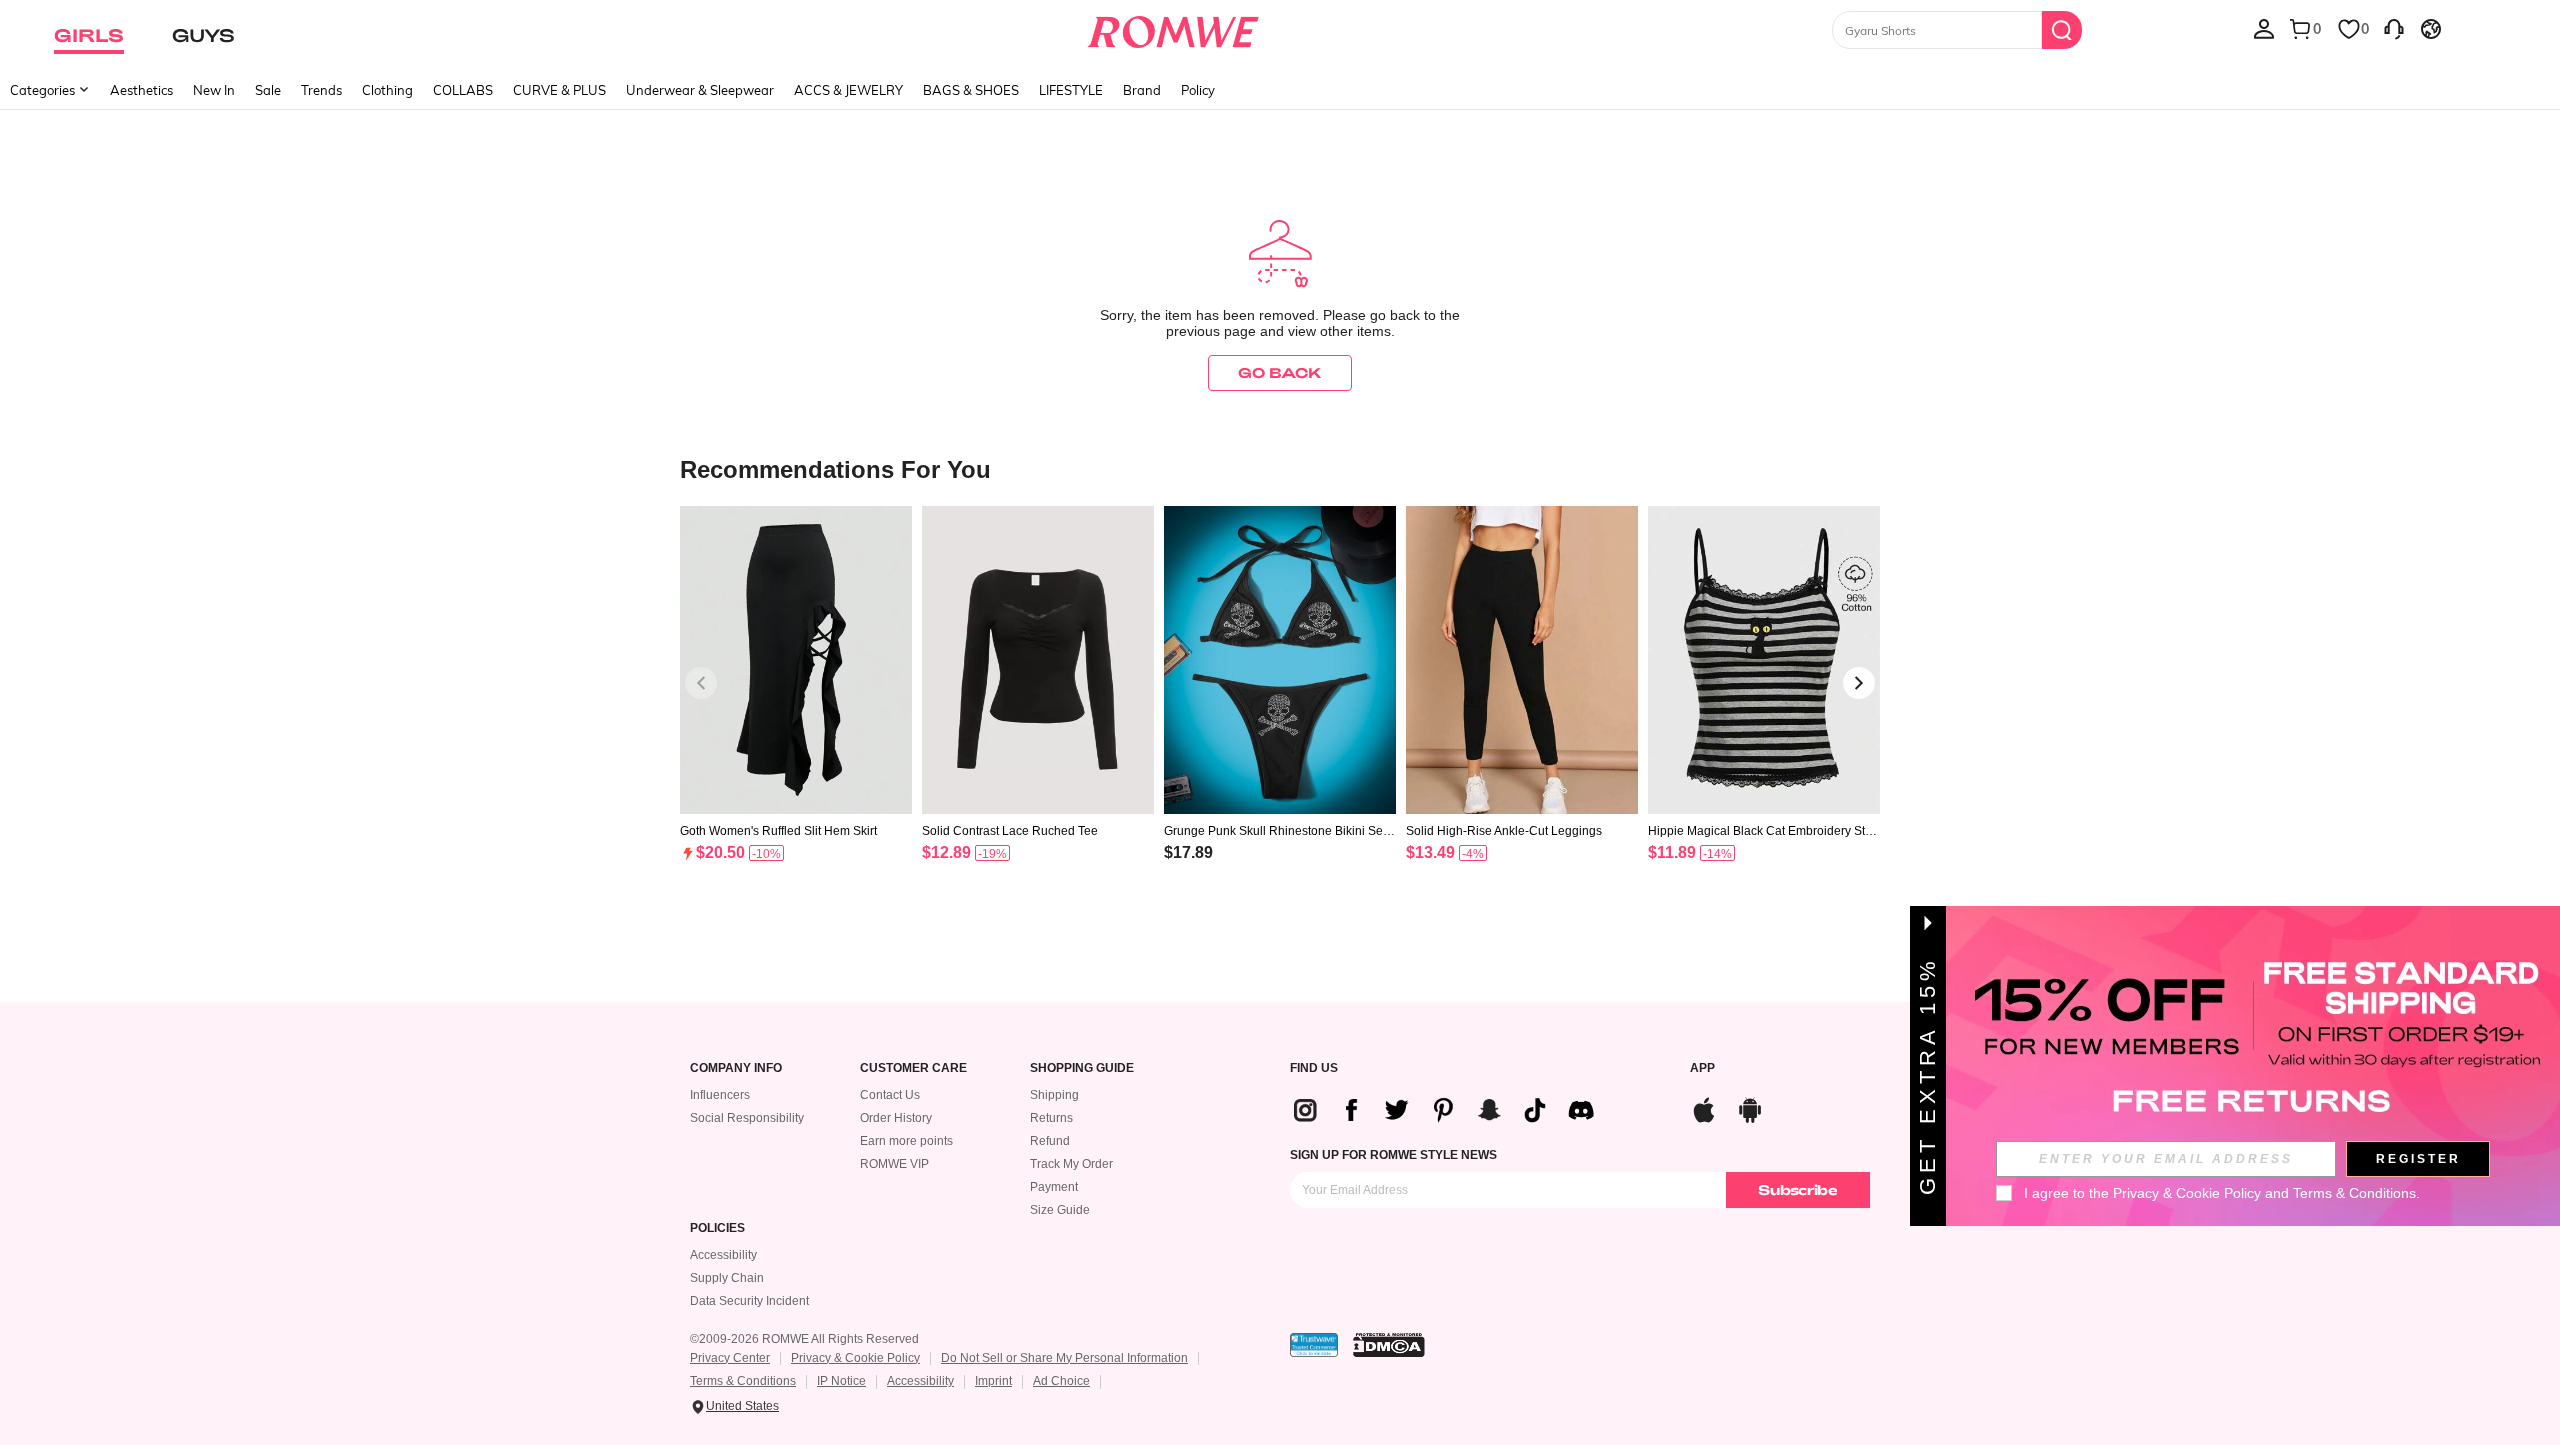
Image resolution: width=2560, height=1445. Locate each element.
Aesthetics (141, 90)
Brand (1142, 90)
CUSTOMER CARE (913, 1068)
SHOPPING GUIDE (1082, 1068)
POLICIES (717, 1228)
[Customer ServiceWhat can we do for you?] (2394, 28)
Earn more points (906, 1141)
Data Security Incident (749, 1301)
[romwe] (1172, 28)
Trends (321, 90)
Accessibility (723, 1255)
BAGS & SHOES (971, 90)
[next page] (1859, 683)
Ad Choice (1061, 1381)
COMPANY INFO (736, 1068)
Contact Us (890, 1095)
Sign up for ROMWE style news (1393, 1155)
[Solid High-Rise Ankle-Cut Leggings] (1522, 660)
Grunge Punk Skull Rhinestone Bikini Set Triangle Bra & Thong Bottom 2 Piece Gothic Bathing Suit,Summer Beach (1280, 831)
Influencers (720, 1095)
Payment (1054, 1187)
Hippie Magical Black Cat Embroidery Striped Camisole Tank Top (1763, 831)
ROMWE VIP (894, 1164)
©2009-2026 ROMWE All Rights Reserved (804, 1339)
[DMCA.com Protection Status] (1389, 1345)
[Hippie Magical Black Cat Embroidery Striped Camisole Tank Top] (1764, 660)
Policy (1198, 90)
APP (1702, 1068)
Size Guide (1060, 1210)
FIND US (1314, 1068)
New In (214, 90)
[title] (1280, 468)
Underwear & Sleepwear (700, 90)
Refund (1050, 1141)
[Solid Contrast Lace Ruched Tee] (1038, 660)
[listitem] (796, 709)
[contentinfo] (720, 852)
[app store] (1704, 1107)
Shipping (1054, 1095)
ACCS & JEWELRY (848, 90)
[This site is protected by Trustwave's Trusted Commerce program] (1314, 1345)
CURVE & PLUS (559, 90)
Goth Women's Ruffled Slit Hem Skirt (778, 831)
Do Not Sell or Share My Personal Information (1064, 1358)
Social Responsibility (747, 1118)
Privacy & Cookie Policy (855, 1358)
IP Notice (841, 1381)
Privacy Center (730, 1358)
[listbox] (2264, 28)
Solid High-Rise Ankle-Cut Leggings (1504, 831)
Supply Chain (727, 1278)
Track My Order (1071, 1164)
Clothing (387, 90)
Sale (268, 90)
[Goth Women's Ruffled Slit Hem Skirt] (796, 660)
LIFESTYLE (1071, 90)
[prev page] (701, 683)
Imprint (993, 1381)
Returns (1051, 1118)
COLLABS (463, 90)
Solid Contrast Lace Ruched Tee (1010, 831)
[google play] (1750, 1107)
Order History (896, 1118)
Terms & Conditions (743, 1381)
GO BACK (1280, 372)
